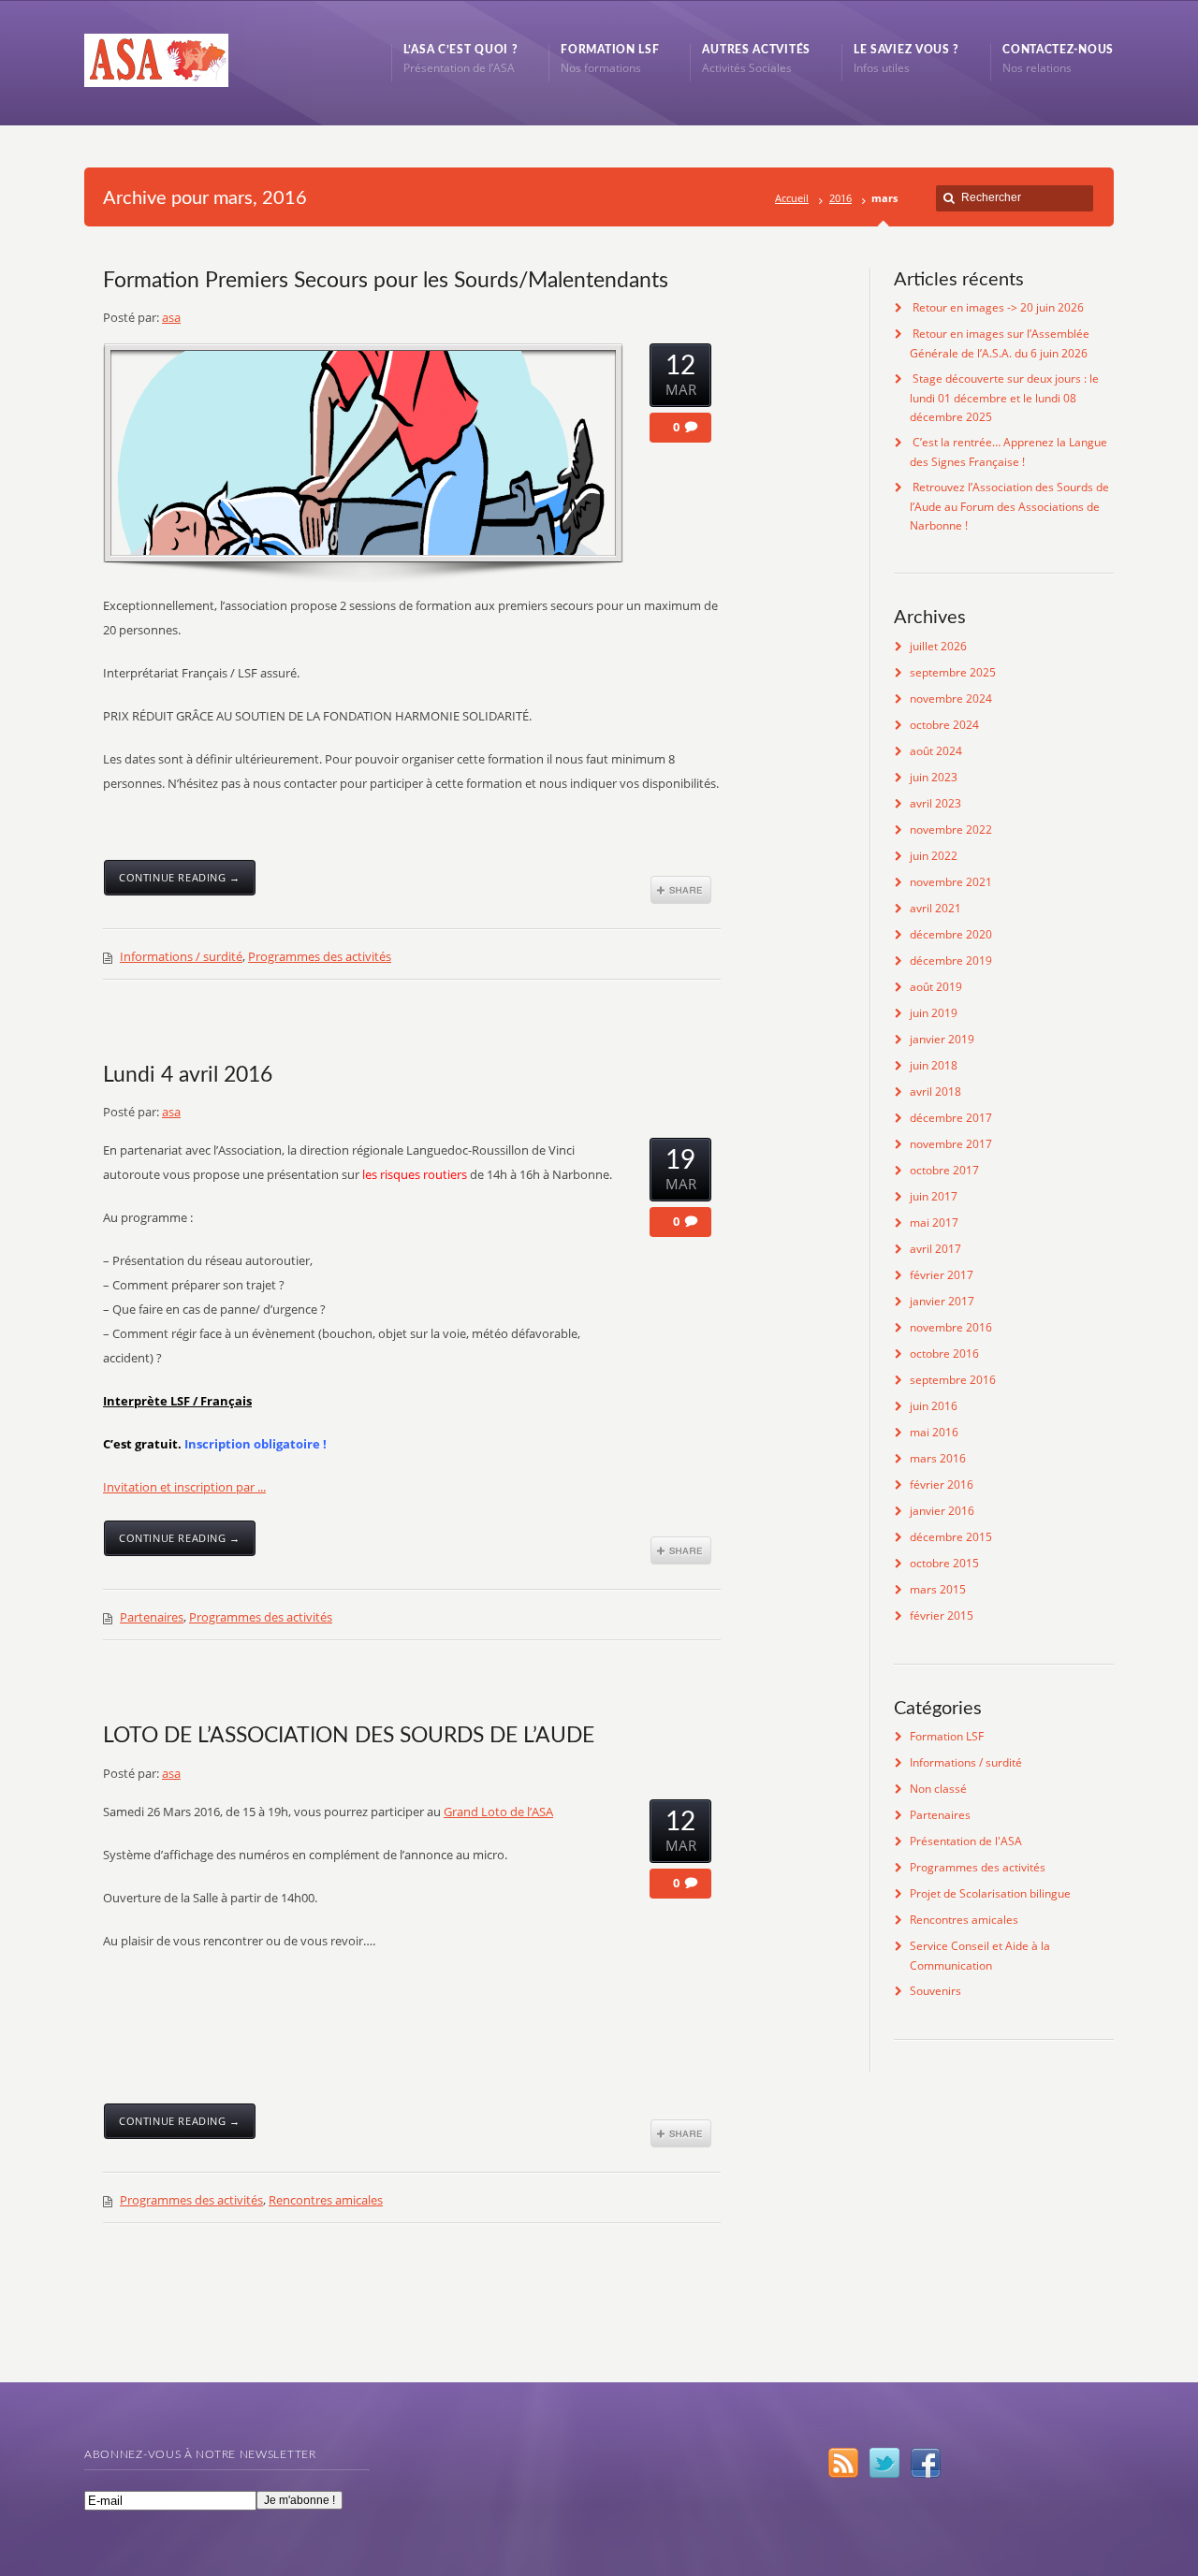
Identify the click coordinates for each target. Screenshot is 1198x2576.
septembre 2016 (953, 1380)
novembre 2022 (951, 830)
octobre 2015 (944, 1563)
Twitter (884, 2463)
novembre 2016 (951, 1327)
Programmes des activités (320, 956)
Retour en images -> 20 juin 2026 (998, 307)
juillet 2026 (938, 646)
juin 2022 (934, 856)
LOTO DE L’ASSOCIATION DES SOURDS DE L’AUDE (349, 1736)
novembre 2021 (951, 882)
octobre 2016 (944, 1353)
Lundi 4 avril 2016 (188, 1075)
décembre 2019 (951, 961)
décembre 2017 (951, 1118)
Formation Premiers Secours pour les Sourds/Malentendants (386, 281)
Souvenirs (935, 1991)
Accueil (792, 198)
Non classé (938, 1789)
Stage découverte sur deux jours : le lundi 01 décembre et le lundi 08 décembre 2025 (1004, 398)
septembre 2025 (953, 672)
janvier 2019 (942, 1039)
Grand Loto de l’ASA (498, 1812)
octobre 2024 (944, 725)
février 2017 (942, 1275)
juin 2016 (934, 1406)
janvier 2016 (942, 1511)
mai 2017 (934, 1223)
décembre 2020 (951, 934)
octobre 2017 (944, 1170)
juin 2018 (934, 1065)
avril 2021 (935, 908)
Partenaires (152, 1617)
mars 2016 (938, 1458)
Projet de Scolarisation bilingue (990, 1893)
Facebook (926, 2463)
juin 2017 (934, 1196)
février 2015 (942, 1615)
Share (681, 890)
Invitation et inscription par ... (184, 1487)
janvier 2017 (942, 1301)
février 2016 (942, 1484)
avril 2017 (935, 1249)
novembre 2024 (951, 699)
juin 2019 (934, 1013)
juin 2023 (934, 777)
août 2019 (936, 987)
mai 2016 (934, 1432)
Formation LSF (947, 1736)
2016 (840, 198)
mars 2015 (938, 1589)
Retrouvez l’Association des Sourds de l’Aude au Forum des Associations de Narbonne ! (1009, 506)
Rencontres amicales (326, 2200)
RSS (843, 2463)
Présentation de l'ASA (966, 1841)
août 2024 (936, 751)
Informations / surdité (181, 956)
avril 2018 (935, 1092)
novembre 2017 (951, 1144)
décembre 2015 (951, 1537)
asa (171, 317)
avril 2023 (935, 803)
